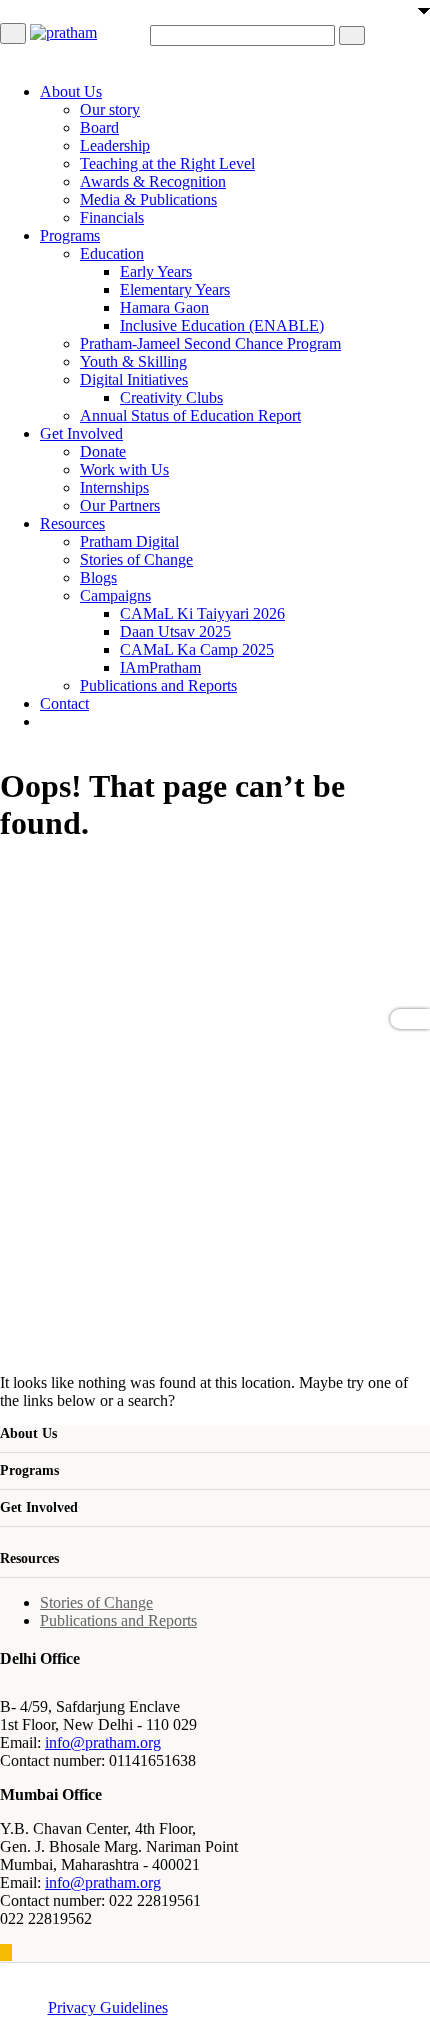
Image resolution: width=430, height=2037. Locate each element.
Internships (114, 487)
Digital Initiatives (134, 379)
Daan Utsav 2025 (175, 631)
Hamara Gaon (164, 307)
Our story (110, 109)
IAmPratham (160, 667)
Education (112, 253)
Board (99, 127)
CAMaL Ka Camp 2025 (197, 649)
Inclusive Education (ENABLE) (222, 325)
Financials (112, 217)
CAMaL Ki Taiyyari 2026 (202, 613)
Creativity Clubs (171, 397)
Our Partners (120, 505)
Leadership (115, 145)
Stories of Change (136, 559)
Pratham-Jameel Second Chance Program (210, 343)
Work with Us (124, 469)
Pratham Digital (129, 541)
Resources (72, 523)
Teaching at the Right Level (167, 163)
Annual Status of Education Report (190, 415)
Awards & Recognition (153, 181)
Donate (103, 451)
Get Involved (81, 433)
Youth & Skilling (133, 361)
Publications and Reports (158, 685)
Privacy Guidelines (108, 2007)
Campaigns (115, 595)
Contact (64, 703)
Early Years (156, 271)
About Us (71, 91)
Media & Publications (148, 199)
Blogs (98, 577)
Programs (70, 235)
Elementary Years (175, 289)
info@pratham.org (103, 1742)
